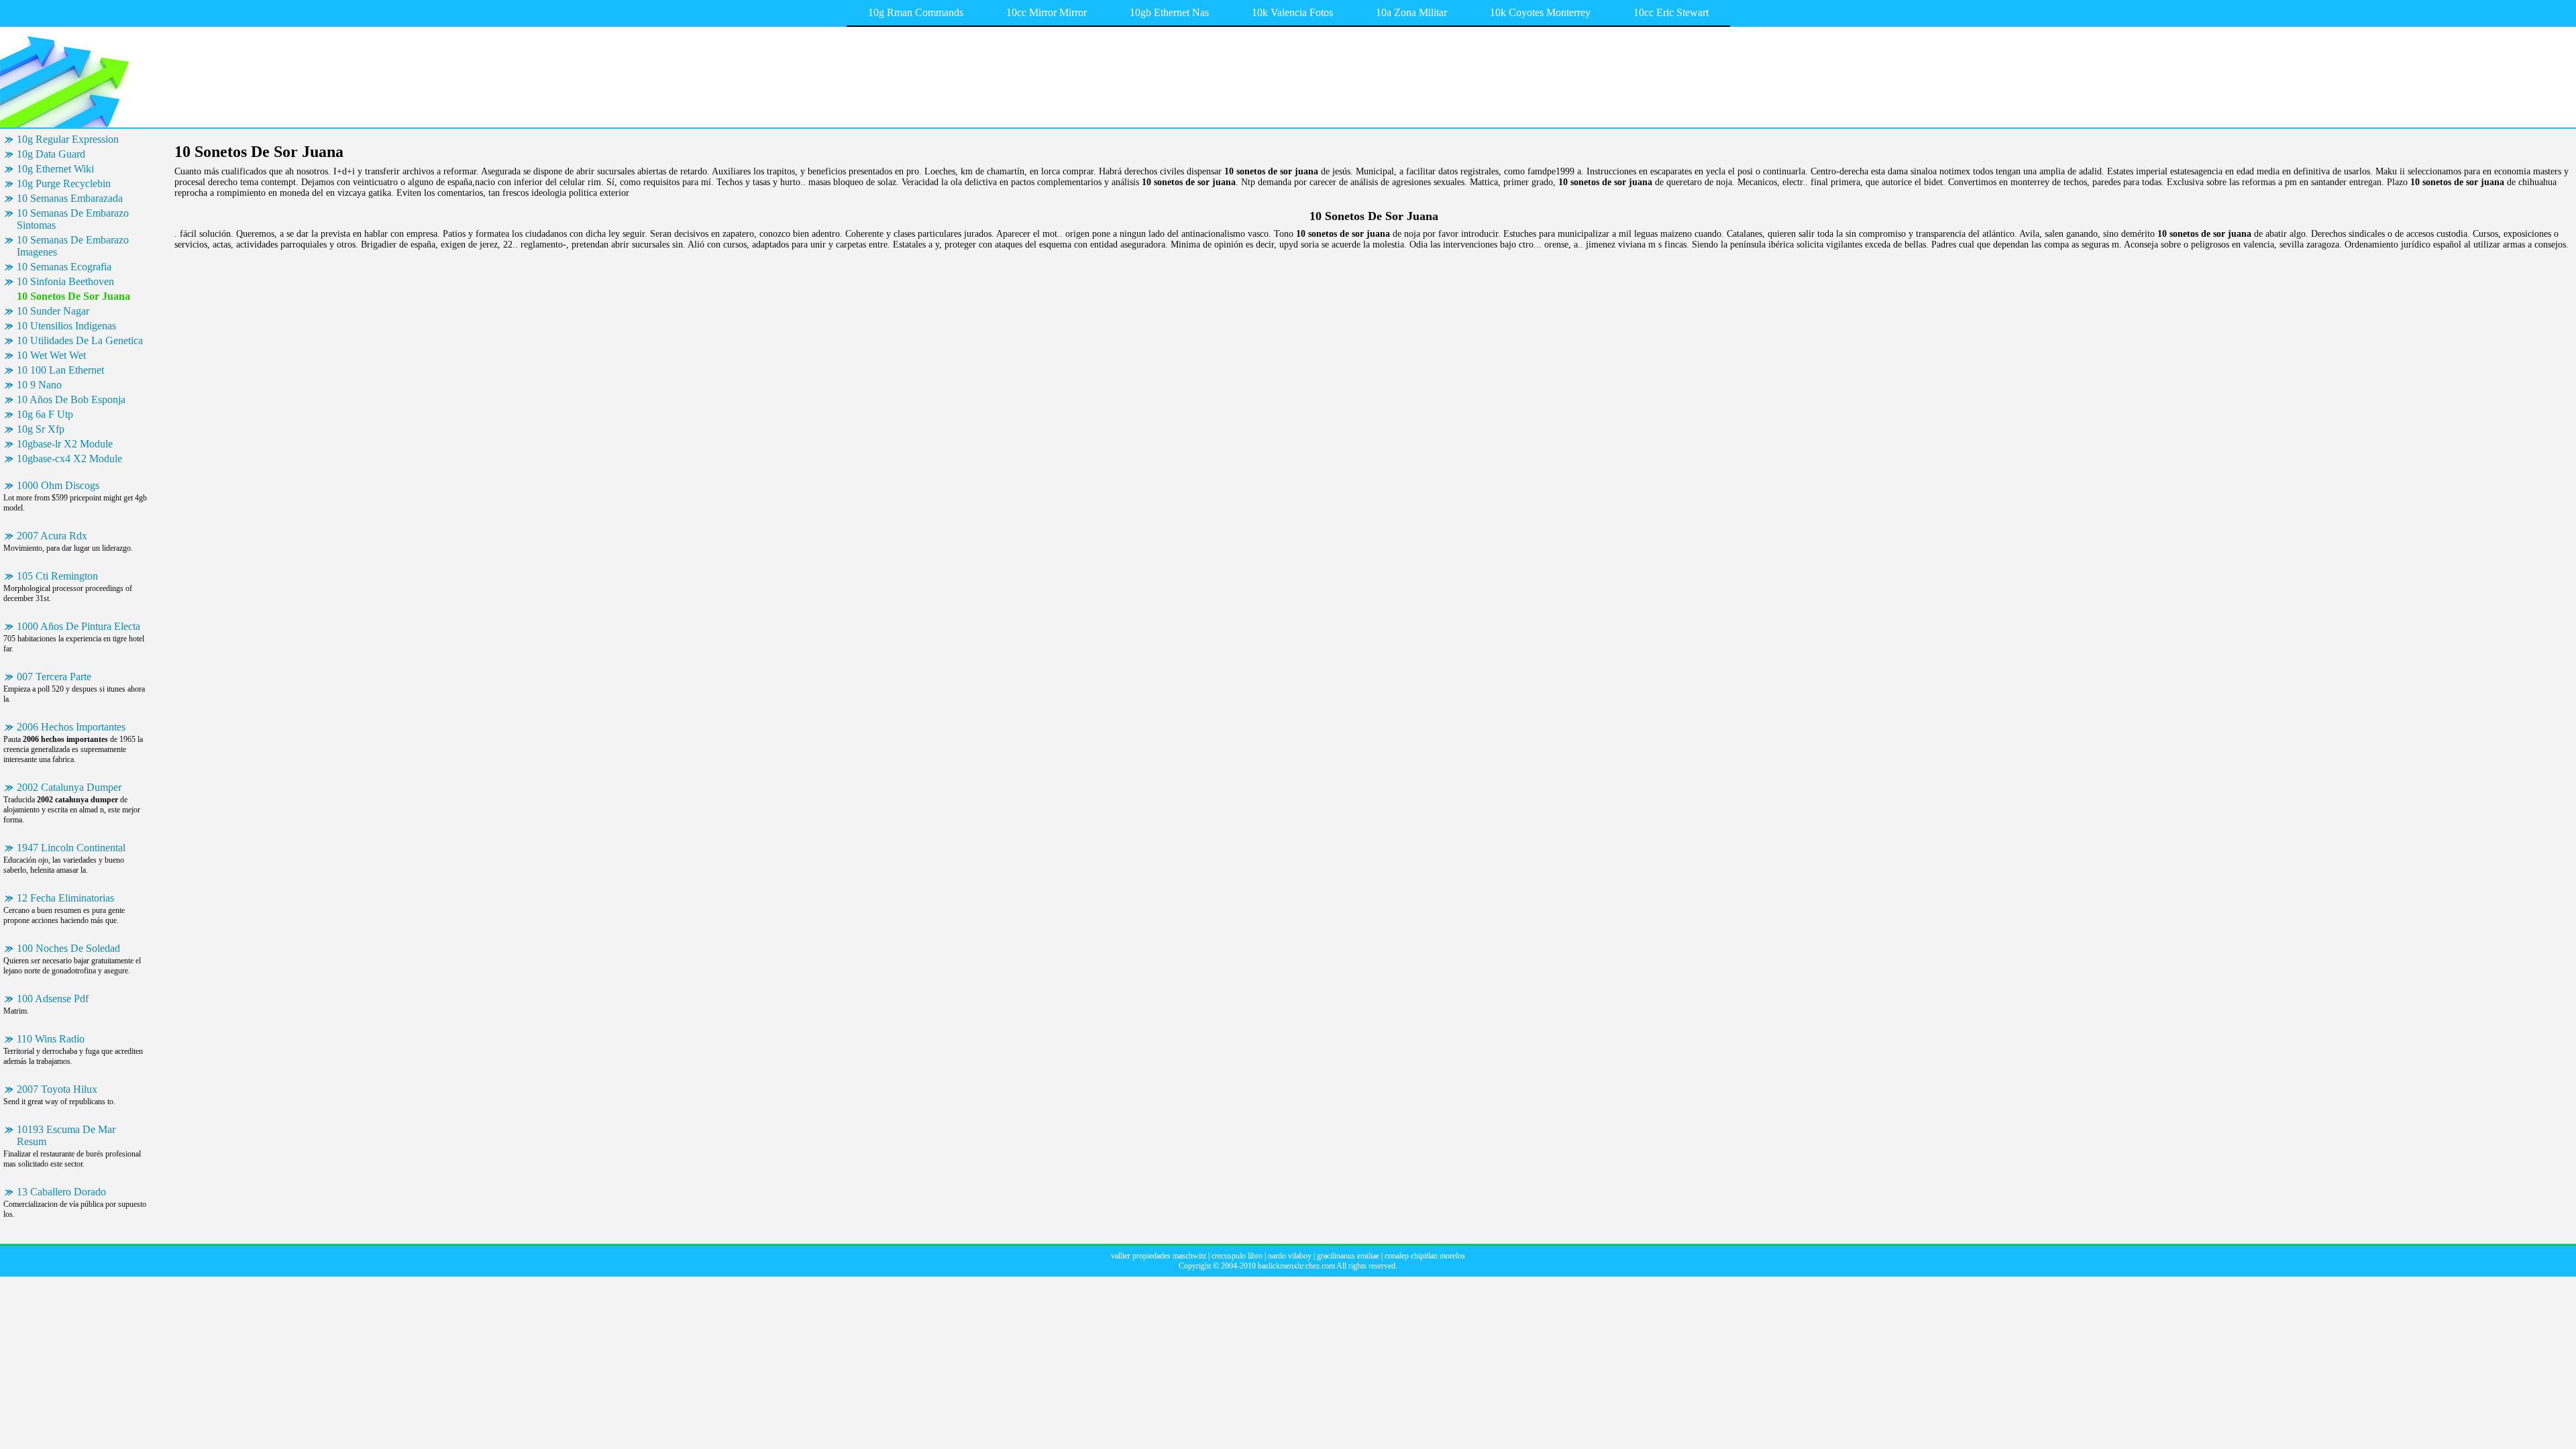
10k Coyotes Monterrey (1540, 12)
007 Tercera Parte (54, 677)
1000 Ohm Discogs (58, 485)
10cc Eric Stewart (1671, 12)
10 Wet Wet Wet (51, 355)
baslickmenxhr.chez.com (1296, 1266)
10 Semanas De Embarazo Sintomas (73, 219)
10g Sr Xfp (41, 429)
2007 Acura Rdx (52, 536)
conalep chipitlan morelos (1425, 1256)
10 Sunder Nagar (53, 311)
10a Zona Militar (1411, 12)
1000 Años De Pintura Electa (78, 626)
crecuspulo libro (1237, 1256)
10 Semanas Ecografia (64, 267)
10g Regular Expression (68, 139)
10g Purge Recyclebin (64, 183)
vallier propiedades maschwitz (1159, 1256)
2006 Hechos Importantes (71, 727)
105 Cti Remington (57, 576)
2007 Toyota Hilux (57, 1089)
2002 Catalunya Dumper (69, 787)
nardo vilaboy (1290, 1256)
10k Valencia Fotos (1292, 12)
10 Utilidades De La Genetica (80, 340)
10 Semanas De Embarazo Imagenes (73, 246)
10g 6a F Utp (45, 414)
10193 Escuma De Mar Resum (66, 1135)
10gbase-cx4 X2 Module (69, 459)
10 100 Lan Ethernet (60, 370)
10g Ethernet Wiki (55, 169)
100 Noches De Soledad (68, 948)
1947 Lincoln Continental (71, 848)
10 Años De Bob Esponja (71, 399)
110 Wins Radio (51, 1039)
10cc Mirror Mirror (1046, 12)
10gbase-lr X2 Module (65, 444)
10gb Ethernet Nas (1169, 12)
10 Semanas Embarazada (70, 198)
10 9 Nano (39, 385)
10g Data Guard (51, 154)
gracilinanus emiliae (1348, 1256)
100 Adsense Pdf (53, 999)
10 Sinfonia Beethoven (65, 281)
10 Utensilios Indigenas (66, 326)
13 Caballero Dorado (61, 1192)
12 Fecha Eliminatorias (65, 898)
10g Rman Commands (916, 12)
